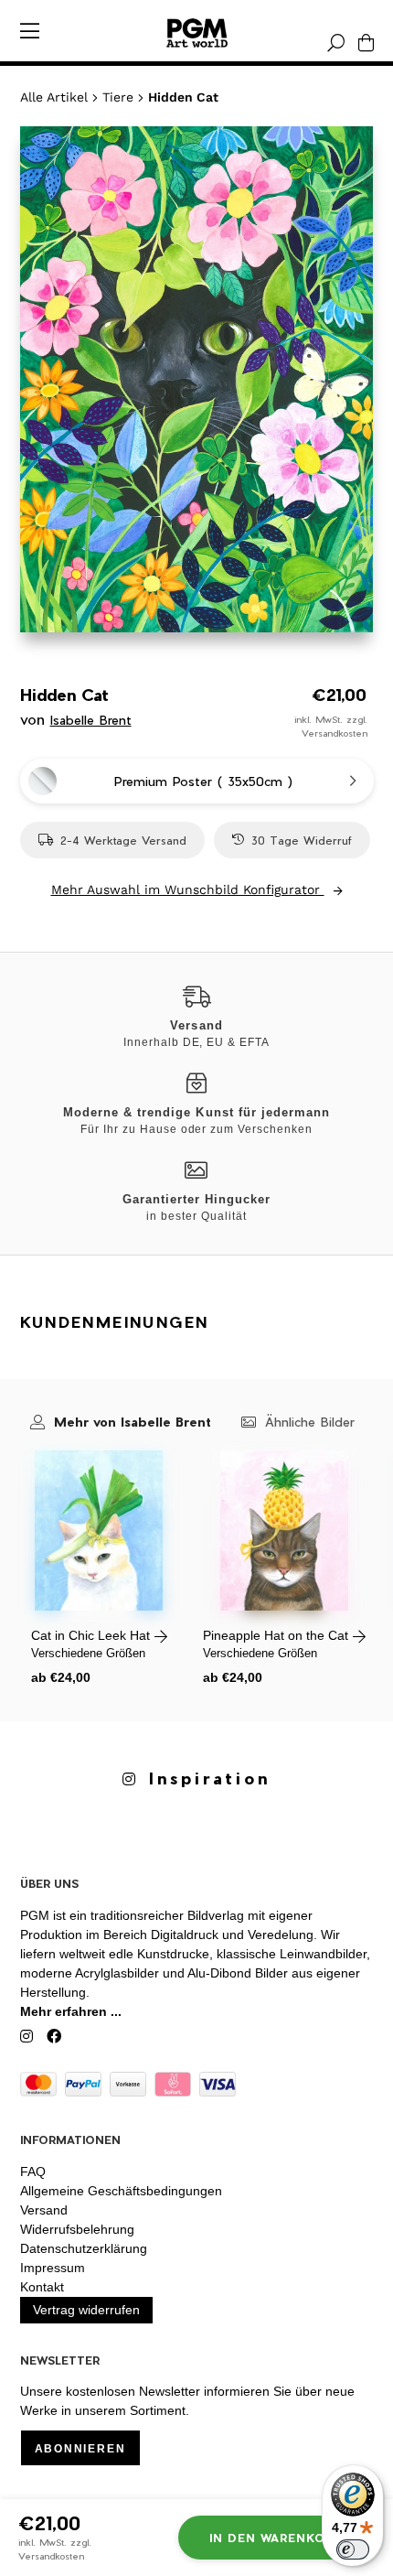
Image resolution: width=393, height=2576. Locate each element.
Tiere (118, 97)
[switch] (353, 2549)
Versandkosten (335, 733)
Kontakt (42, 2287)
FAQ (33, 2172)
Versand (44, 2210)
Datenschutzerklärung (84, 2248)
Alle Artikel (54, 97)
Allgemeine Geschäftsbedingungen (121, 2191)
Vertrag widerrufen (86, 2310)
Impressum (53, 2268)
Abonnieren (80, 2449)
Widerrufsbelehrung (77, 2229)
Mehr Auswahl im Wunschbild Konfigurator (188, 889)
